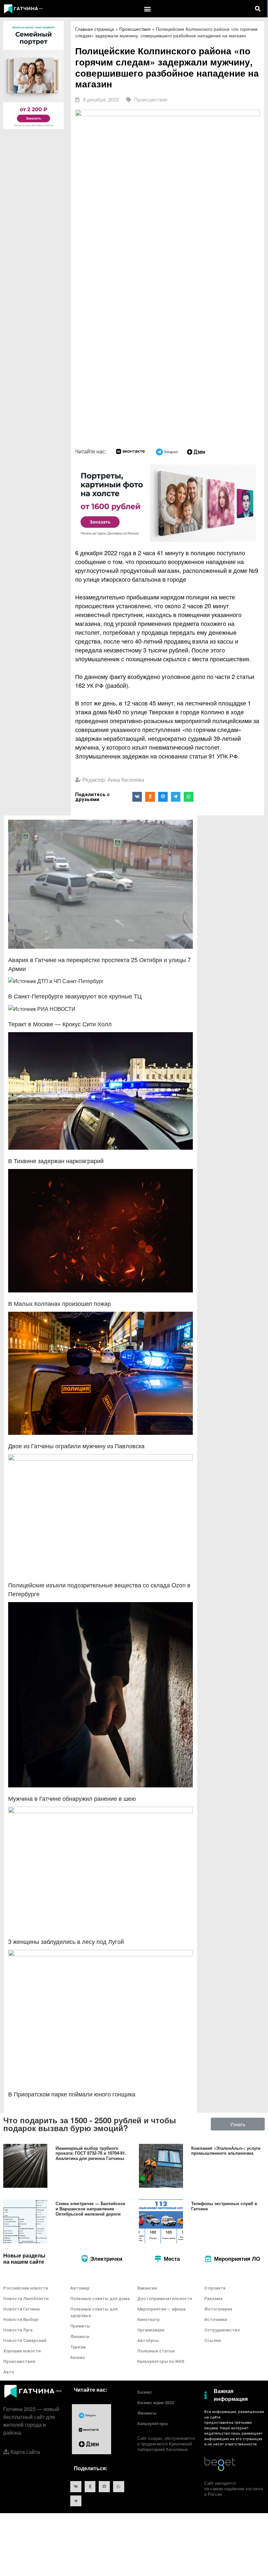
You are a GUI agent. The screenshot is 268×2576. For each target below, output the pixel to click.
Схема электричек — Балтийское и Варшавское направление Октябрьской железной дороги (90, 2208)
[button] (148, 9)
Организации (151, 2330)
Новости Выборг (21, 2320)
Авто (9, 2372)
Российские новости (26, 2288)
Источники (216, 2320)
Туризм (78, 2347)
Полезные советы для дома (100, 2299)
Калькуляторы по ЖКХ (161, 2361)
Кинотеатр (149, 2320)
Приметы (80, 2326)
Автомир (80, 2288)
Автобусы (148, 2340)
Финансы (80, 2337)
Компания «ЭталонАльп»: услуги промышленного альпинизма (226, 2151)
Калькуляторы (153, 2424)
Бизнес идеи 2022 (156, 2403)
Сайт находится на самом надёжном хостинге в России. (234, 2488)
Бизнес (78, 2357)
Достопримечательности (165, 2299)
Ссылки (213, 2340)
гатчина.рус (233, 2417)
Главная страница (95, 29)
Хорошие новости (22, 2351)
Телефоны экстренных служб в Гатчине (224, 2206)
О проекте (215, 2288)
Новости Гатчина (21, 2309)
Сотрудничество (222, 2330)
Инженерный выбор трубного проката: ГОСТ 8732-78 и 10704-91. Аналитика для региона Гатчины (91, 2153)
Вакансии (147, 2288)
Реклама (213, 2299)
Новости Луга (18, 2330)
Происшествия (135, 29)
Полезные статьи (156, 2351)
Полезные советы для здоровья (94, 2312)
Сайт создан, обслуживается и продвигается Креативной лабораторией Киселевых (166, 2444)
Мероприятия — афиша (161, 2309)
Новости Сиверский (25, 2340)
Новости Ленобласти (26, 2299)
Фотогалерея (218, 2309)
